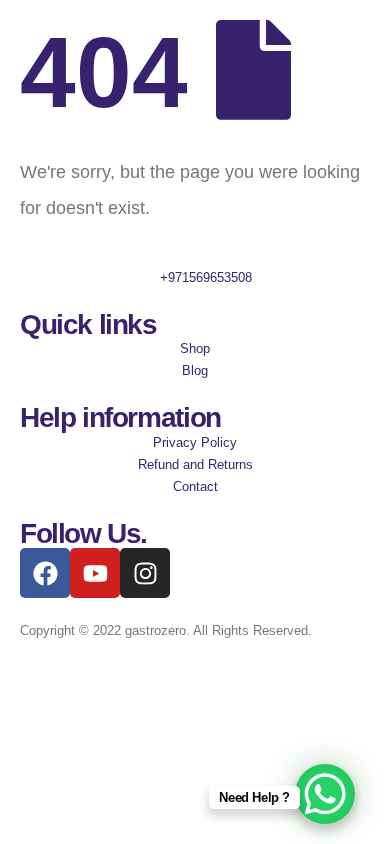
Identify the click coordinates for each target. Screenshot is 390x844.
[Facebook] (45, 573)
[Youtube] (95, 573)
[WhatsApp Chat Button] (325, 794)
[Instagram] (145, 573)
